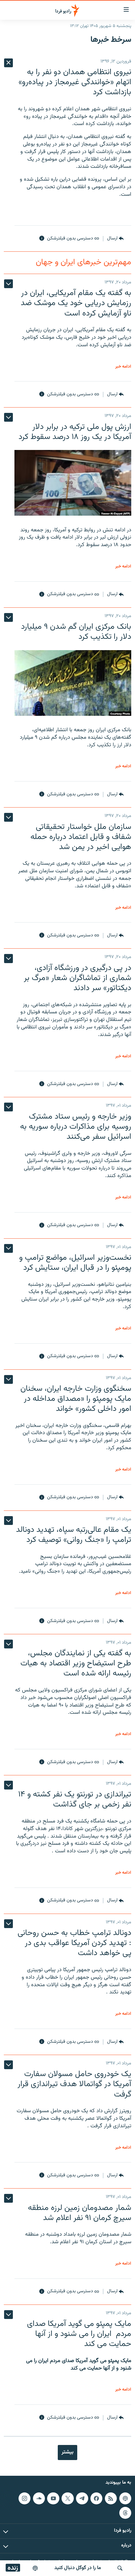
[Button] (115, 238)
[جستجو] (120, 2568)
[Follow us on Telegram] (82, 2498)
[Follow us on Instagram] (24, 2498)
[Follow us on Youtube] (53, 2498)
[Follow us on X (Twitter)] (67, 2498)
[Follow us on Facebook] (96, 2498)
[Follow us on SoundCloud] (39, 2498)
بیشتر (67, 2452)
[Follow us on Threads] (125, 2513)
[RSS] (111, 2498)
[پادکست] (35, 2568)
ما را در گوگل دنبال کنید (78, 2568)
